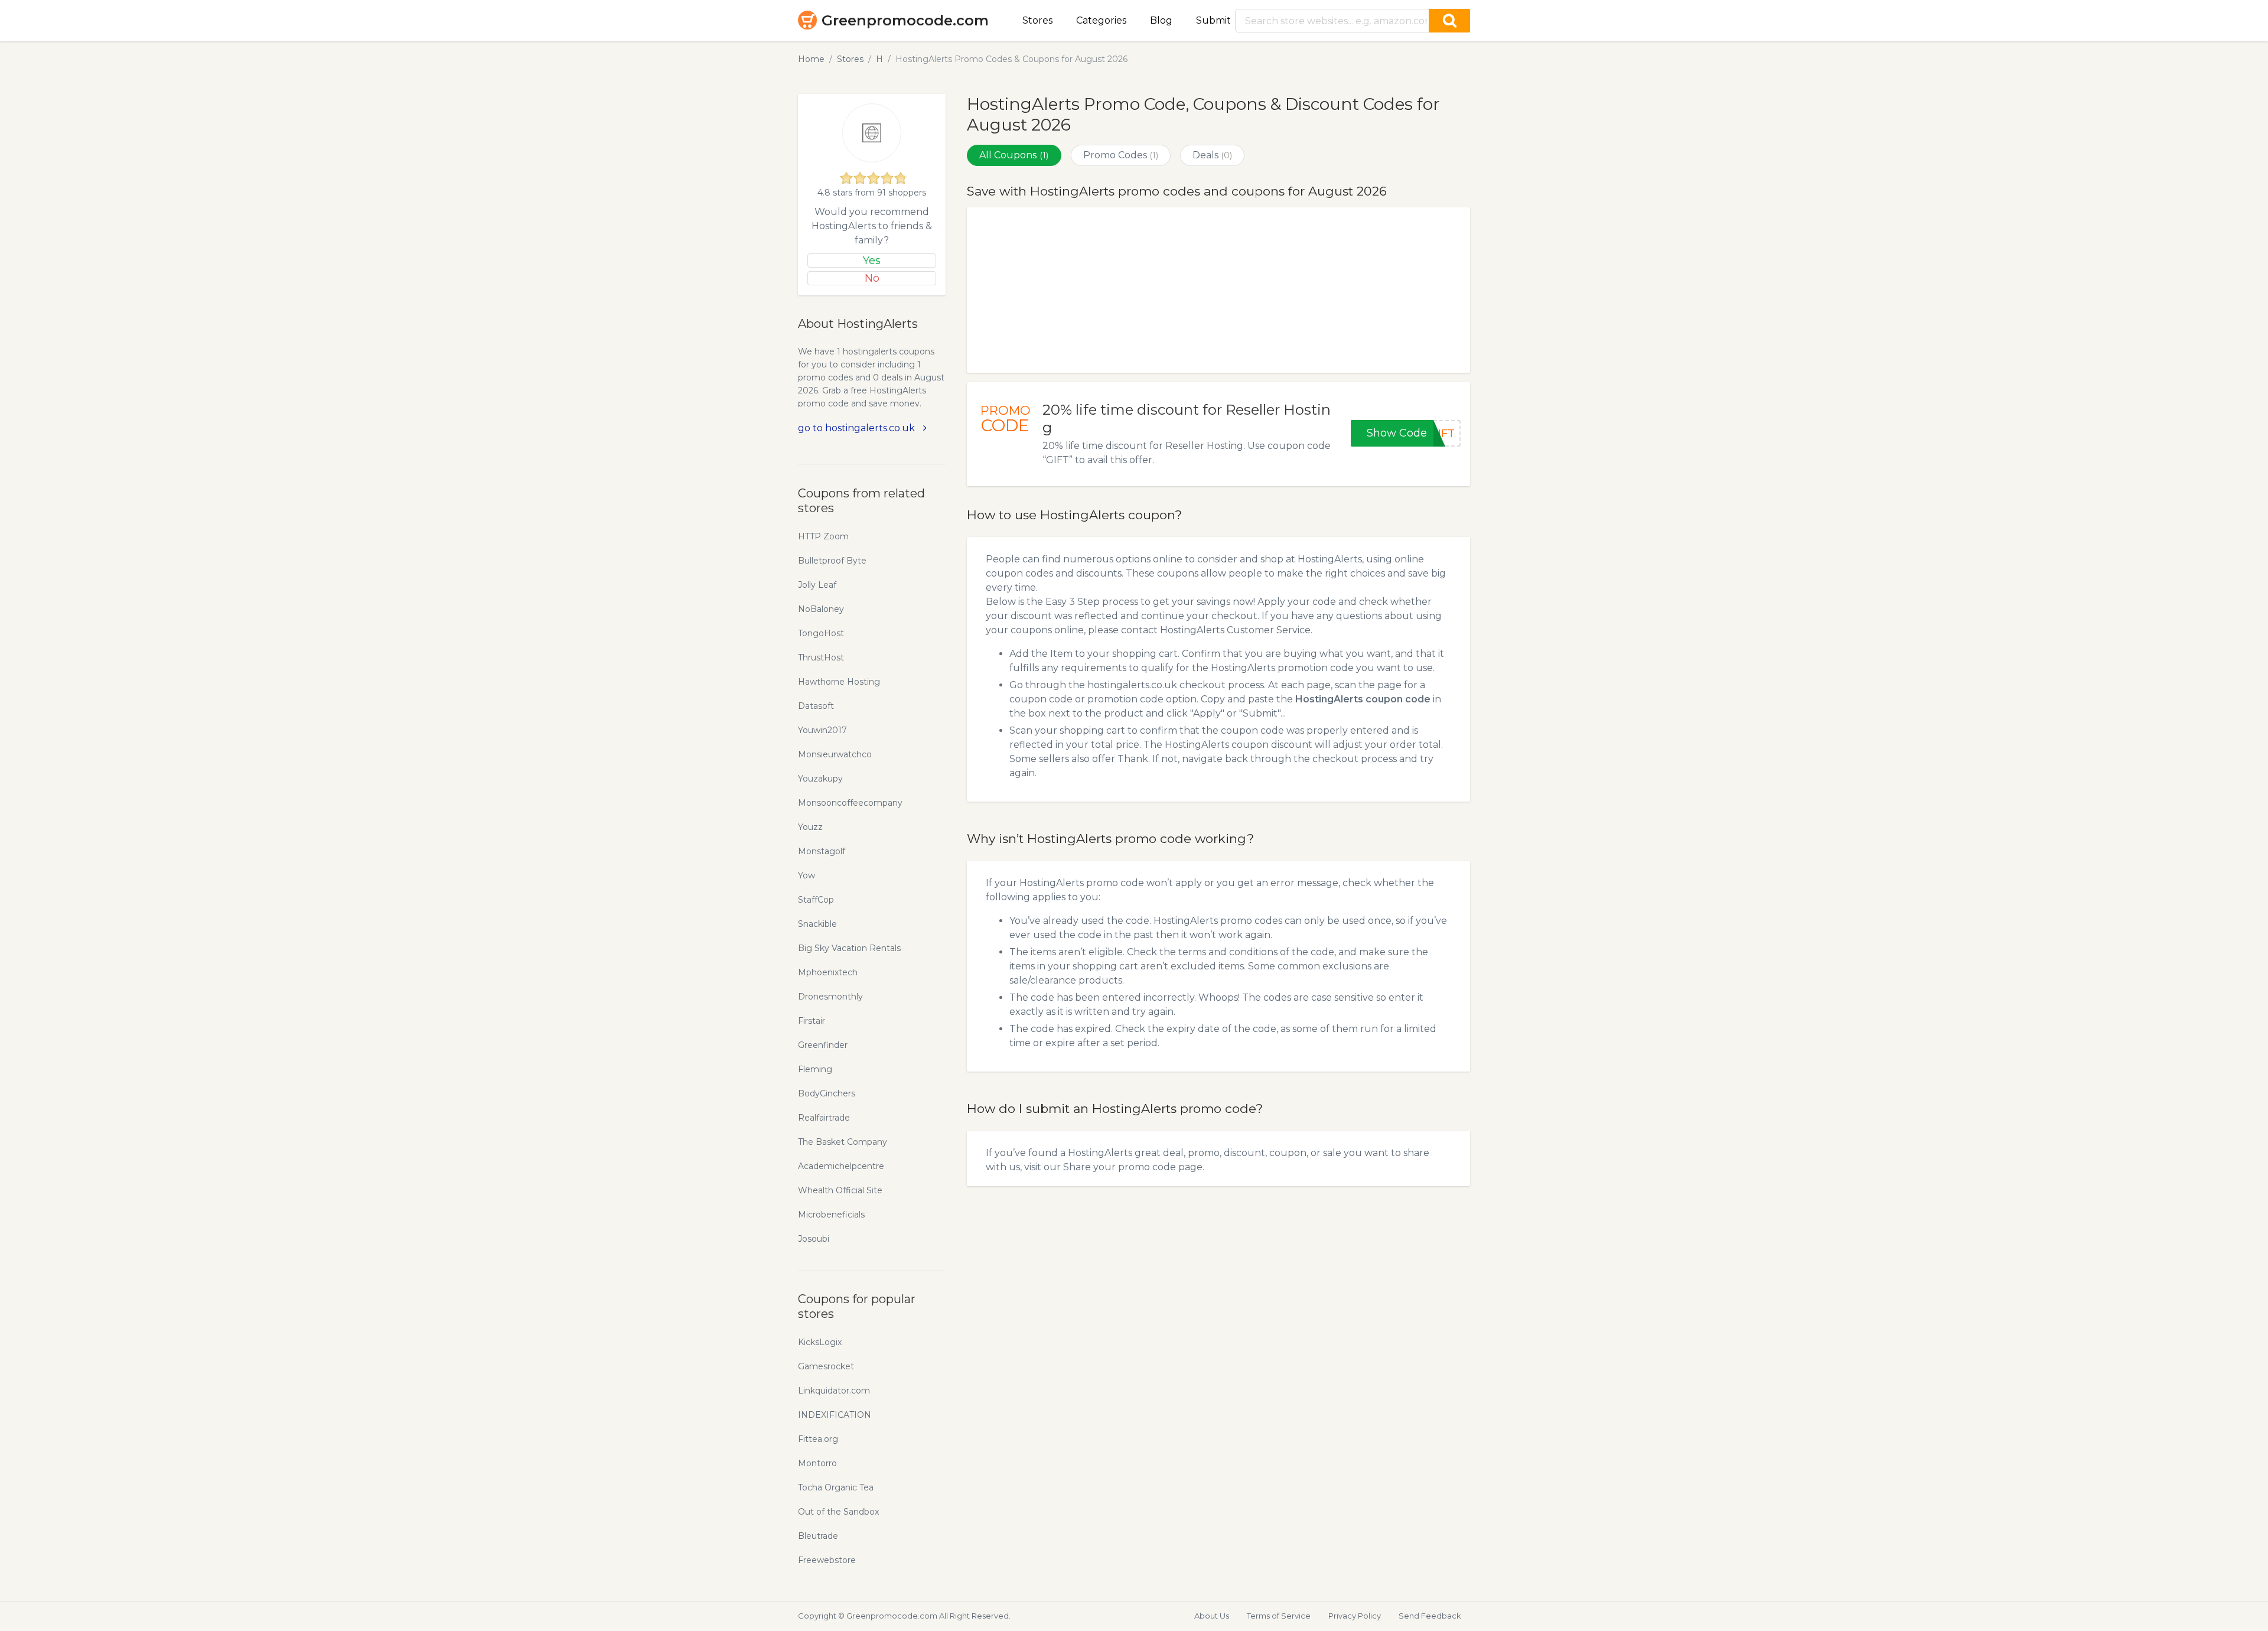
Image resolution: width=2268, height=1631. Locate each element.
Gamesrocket (826, 1366)
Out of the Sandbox (838, 1512)
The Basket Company (843, 1142)
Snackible (817, 924)
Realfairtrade (824, 1118)
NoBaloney (821, 609)
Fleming (815, 1069)
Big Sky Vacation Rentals (849, 948)
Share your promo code (1120, 1167)
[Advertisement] (1218, 290)
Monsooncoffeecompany (850, 803)
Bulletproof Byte (832, 561)
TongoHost (821, 633)
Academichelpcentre (841, 1166)
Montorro (817, 1463)
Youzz (810, 827)
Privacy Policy (1355, 1616)
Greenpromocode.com (905, 20)
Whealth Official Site (840, 1190)
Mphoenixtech (828, 972)
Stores (1037, 20)
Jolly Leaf (817, 585)
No (872, 278)
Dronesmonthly (830, 997)
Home (811, 59)
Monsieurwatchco (835, 754)
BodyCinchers (827, 1093)
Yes (872, 261)
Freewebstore (827, 1560)
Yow (806, 875)
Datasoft (816, 706)
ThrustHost (821, 657)
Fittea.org (818, 1439)
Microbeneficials (831, 1215)
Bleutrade (818, 1536)
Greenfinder (823, 1045)
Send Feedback (1430, 1616)
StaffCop (816, 900)
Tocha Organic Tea (836, 1487)
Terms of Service (1279, 1616)
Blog (1161, 20)
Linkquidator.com (834, 1391)
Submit (1213, 20)
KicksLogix (820, 1342)
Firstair (812, 1021)
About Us (1212, 1616)
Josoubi (814, 1239)
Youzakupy (820, 779)
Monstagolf (822, 851)
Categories (1101, 20)
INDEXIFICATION (835, 1415)
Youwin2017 (822, 730)
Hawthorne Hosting (839, 682)
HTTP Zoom (823, 536)
